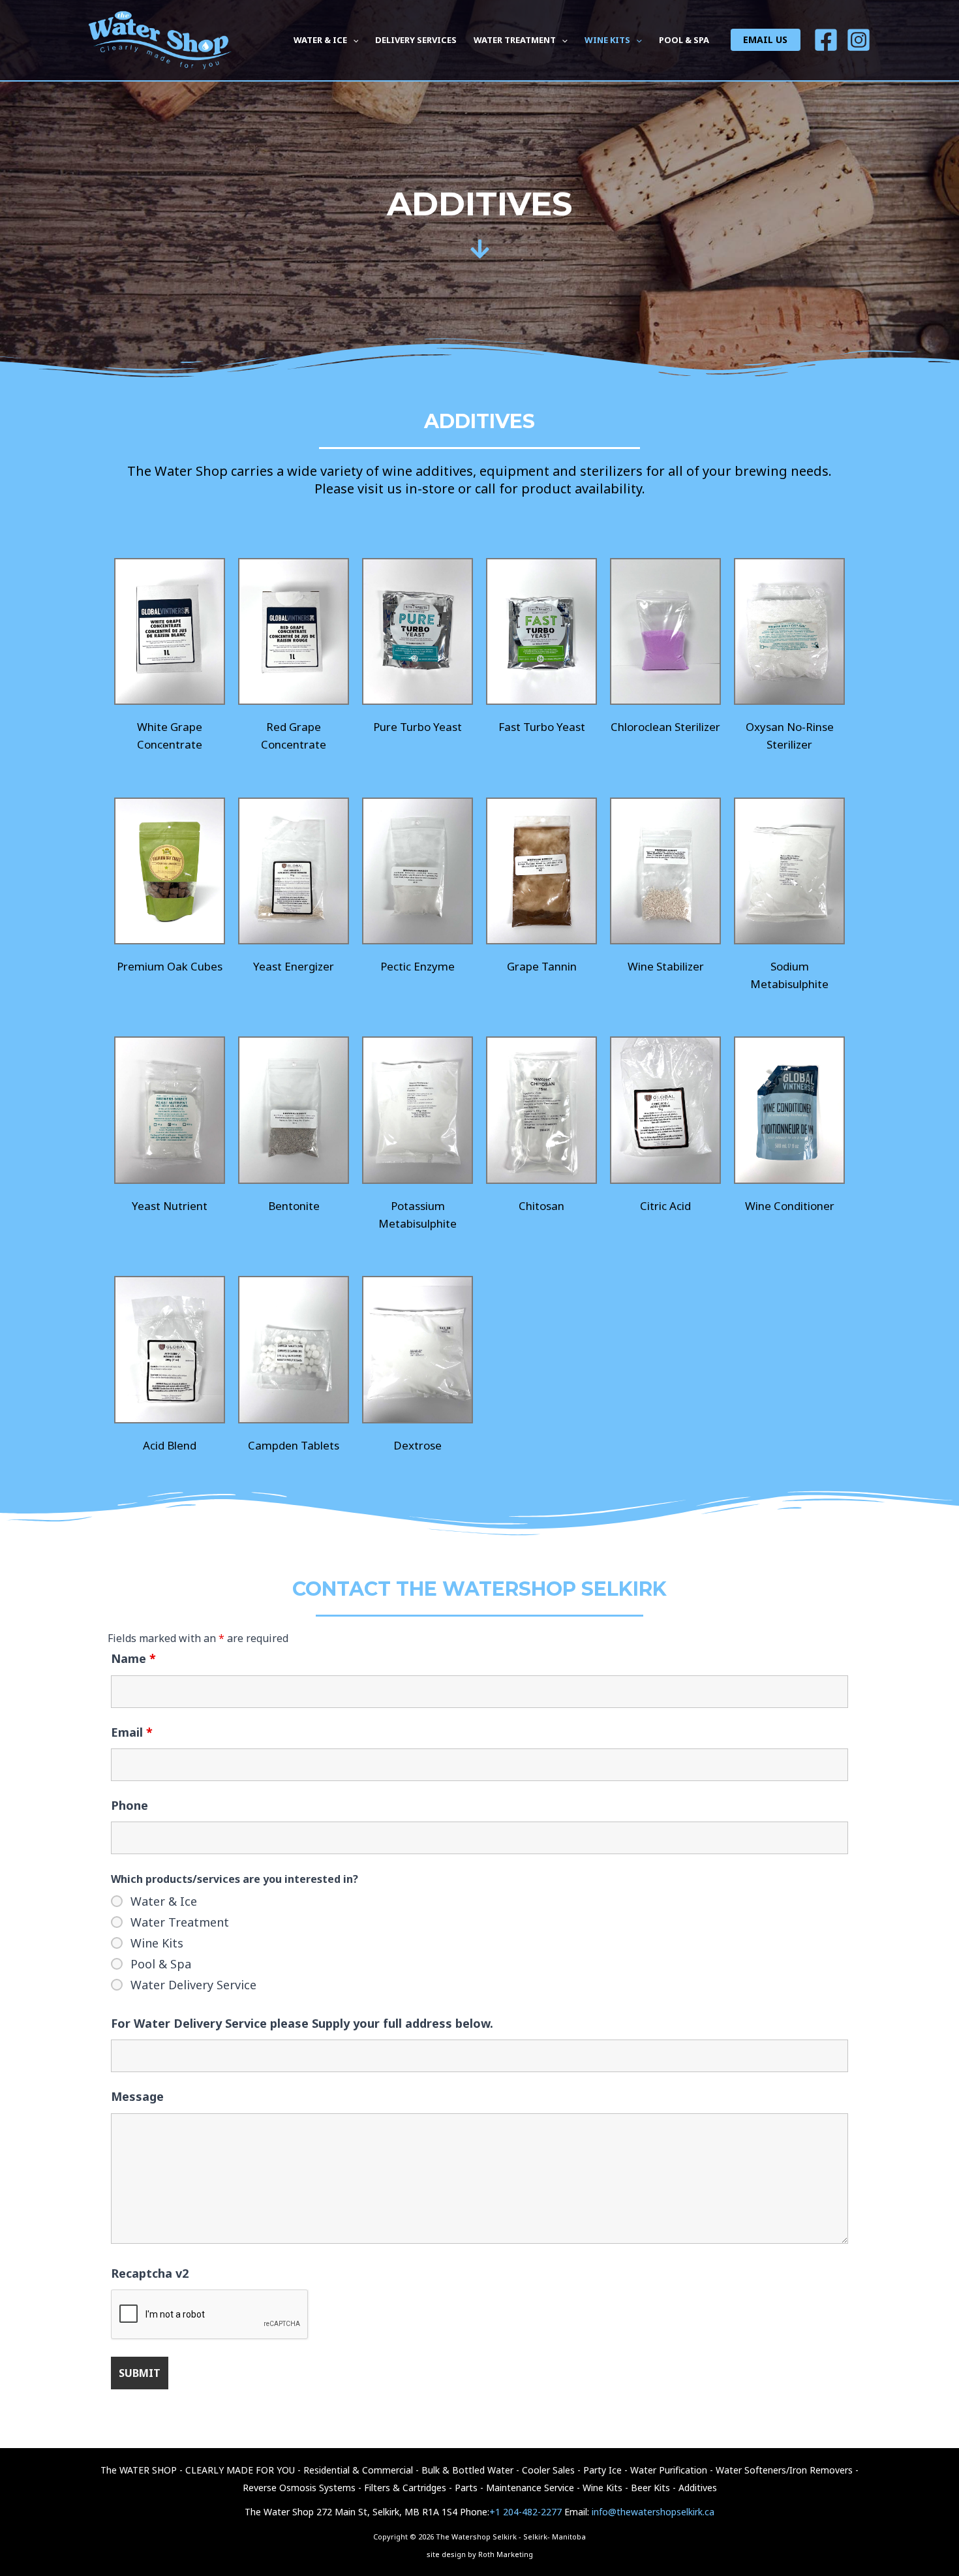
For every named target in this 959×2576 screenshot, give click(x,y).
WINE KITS (607, 40)
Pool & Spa (161, 1964)
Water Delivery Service (193, 1985)
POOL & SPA (684, 40)
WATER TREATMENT (515, 40)
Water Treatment (180, 1922)
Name (133, 1658)
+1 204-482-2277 (525, 2512)
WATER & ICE (320, 40)
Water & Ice (164, 1901)
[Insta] (859, 40)
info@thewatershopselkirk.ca (653, 2512)
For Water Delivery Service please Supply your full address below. (302, 2023)
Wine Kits (157, 1943)
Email (132, 1732)
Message (137, 2096)
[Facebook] (826, 40)
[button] (353, 40)
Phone (129, 1805)
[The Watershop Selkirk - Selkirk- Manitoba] (160, 39)
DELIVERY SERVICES (416, 40)
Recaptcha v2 (150, 2273)
